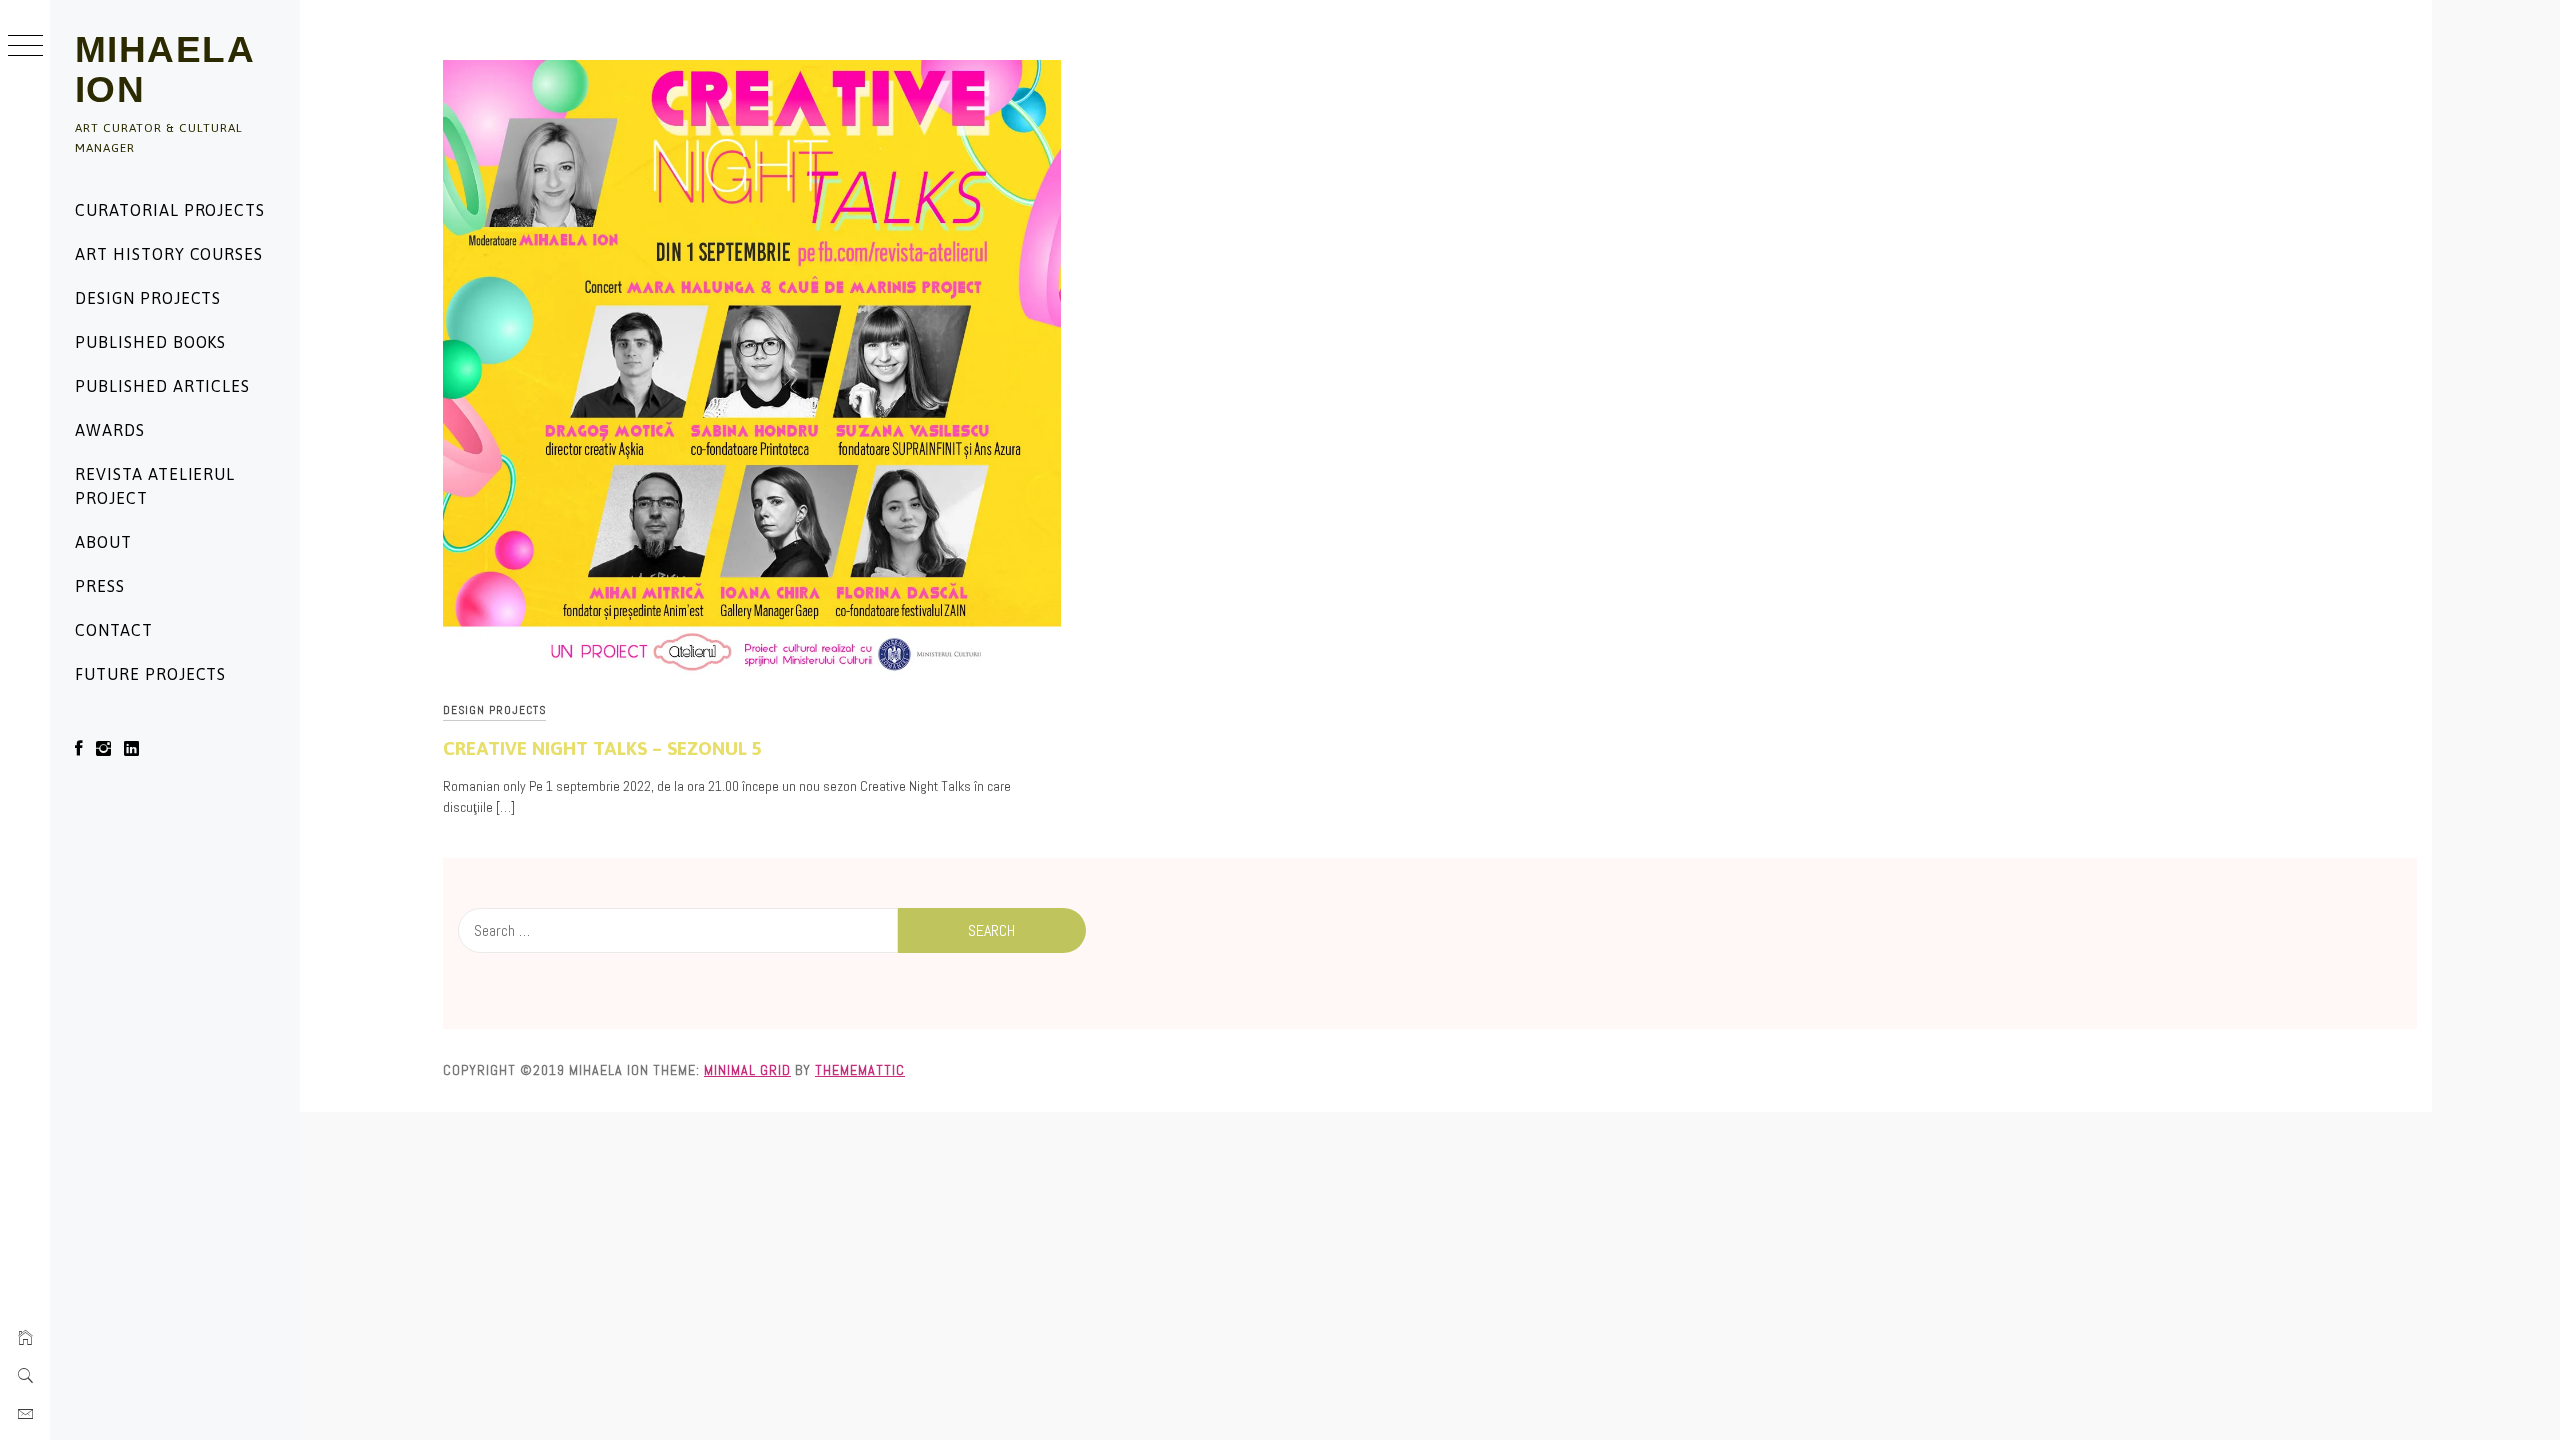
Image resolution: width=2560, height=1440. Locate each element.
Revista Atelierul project (155, 486)
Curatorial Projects (170, 210)
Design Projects (148, 298)
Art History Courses (169, 254)
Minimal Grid (747, 1070)
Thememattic (860, 1070)
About (103, 542)
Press (100, 586)
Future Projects (150, 674)
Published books (150, 342)
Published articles (162, 386)
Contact (114, 630)
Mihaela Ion (164, 69)
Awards (110, 430)
